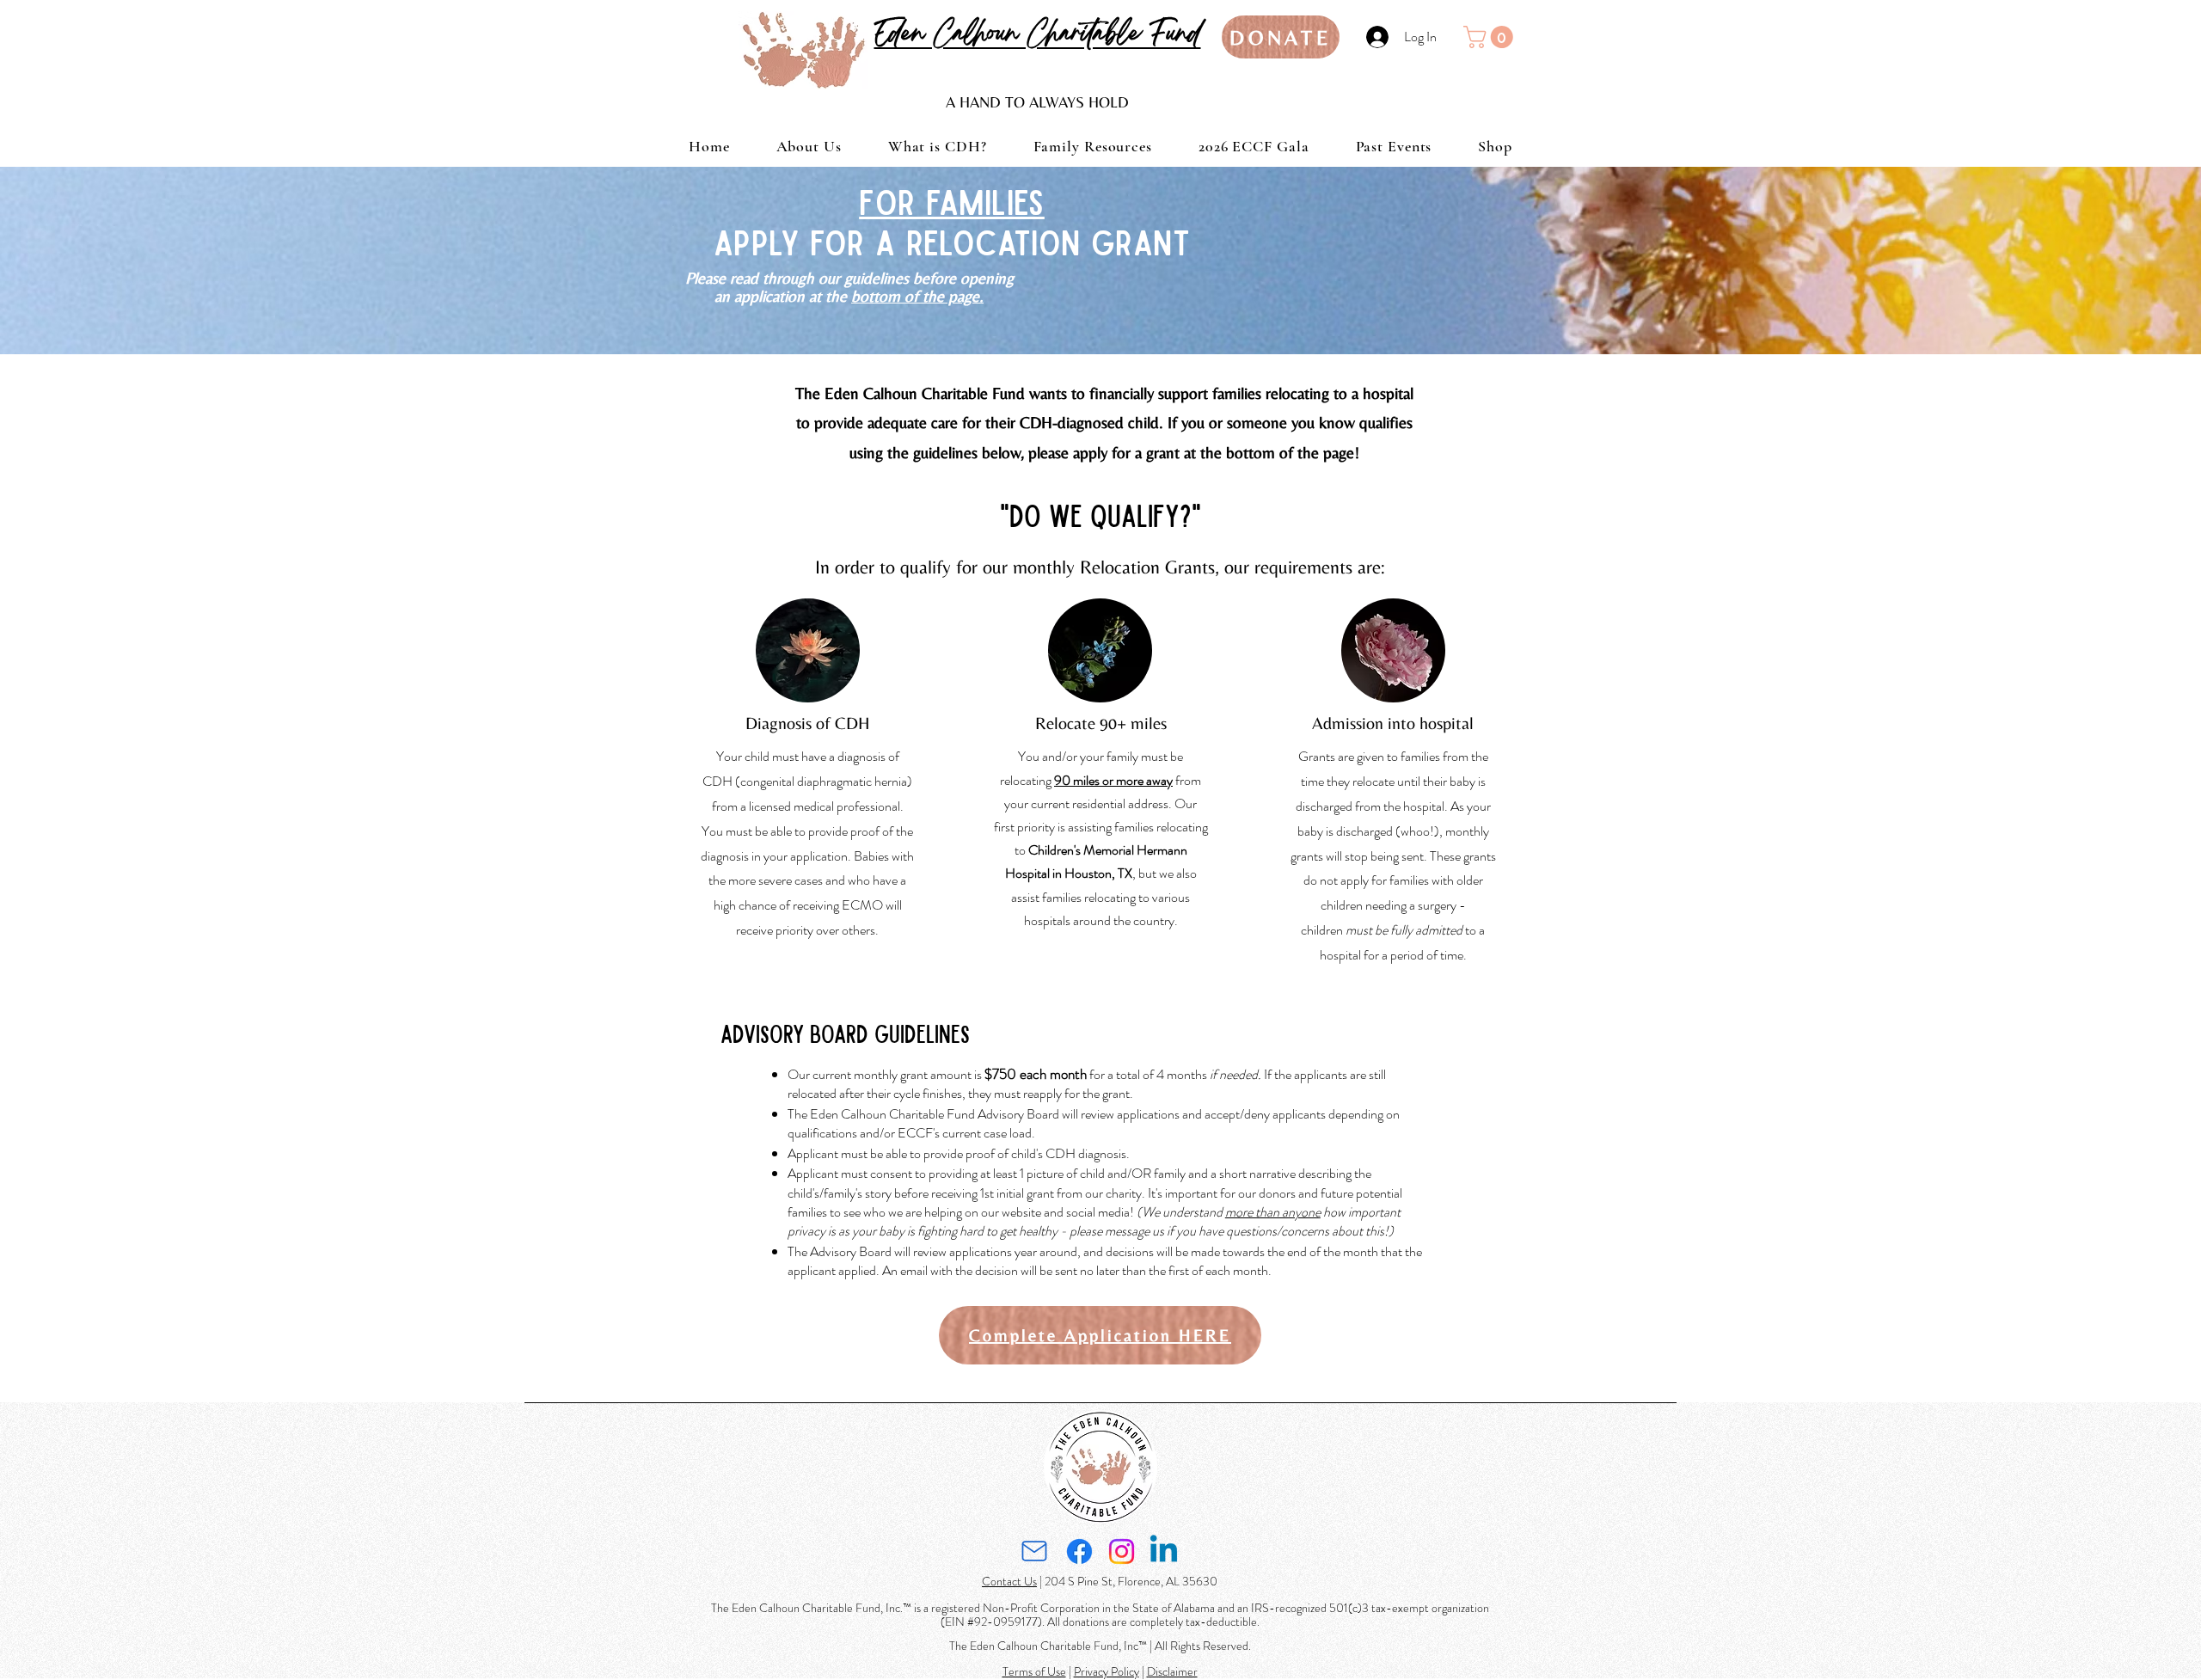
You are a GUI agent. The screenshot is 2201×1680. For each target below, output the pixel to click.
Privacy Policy (1107, 1671)
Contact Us (1009, 1581)
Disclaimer (1172, 1671)
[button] (1491, 37)
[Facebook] (1079, 1551)
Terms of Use (1034, 1671)
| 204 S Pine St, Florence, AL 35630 (1127, 1581)
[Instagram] (1122, 1551)
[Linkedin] (1164, 1551)
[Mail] (1034, 1551)
